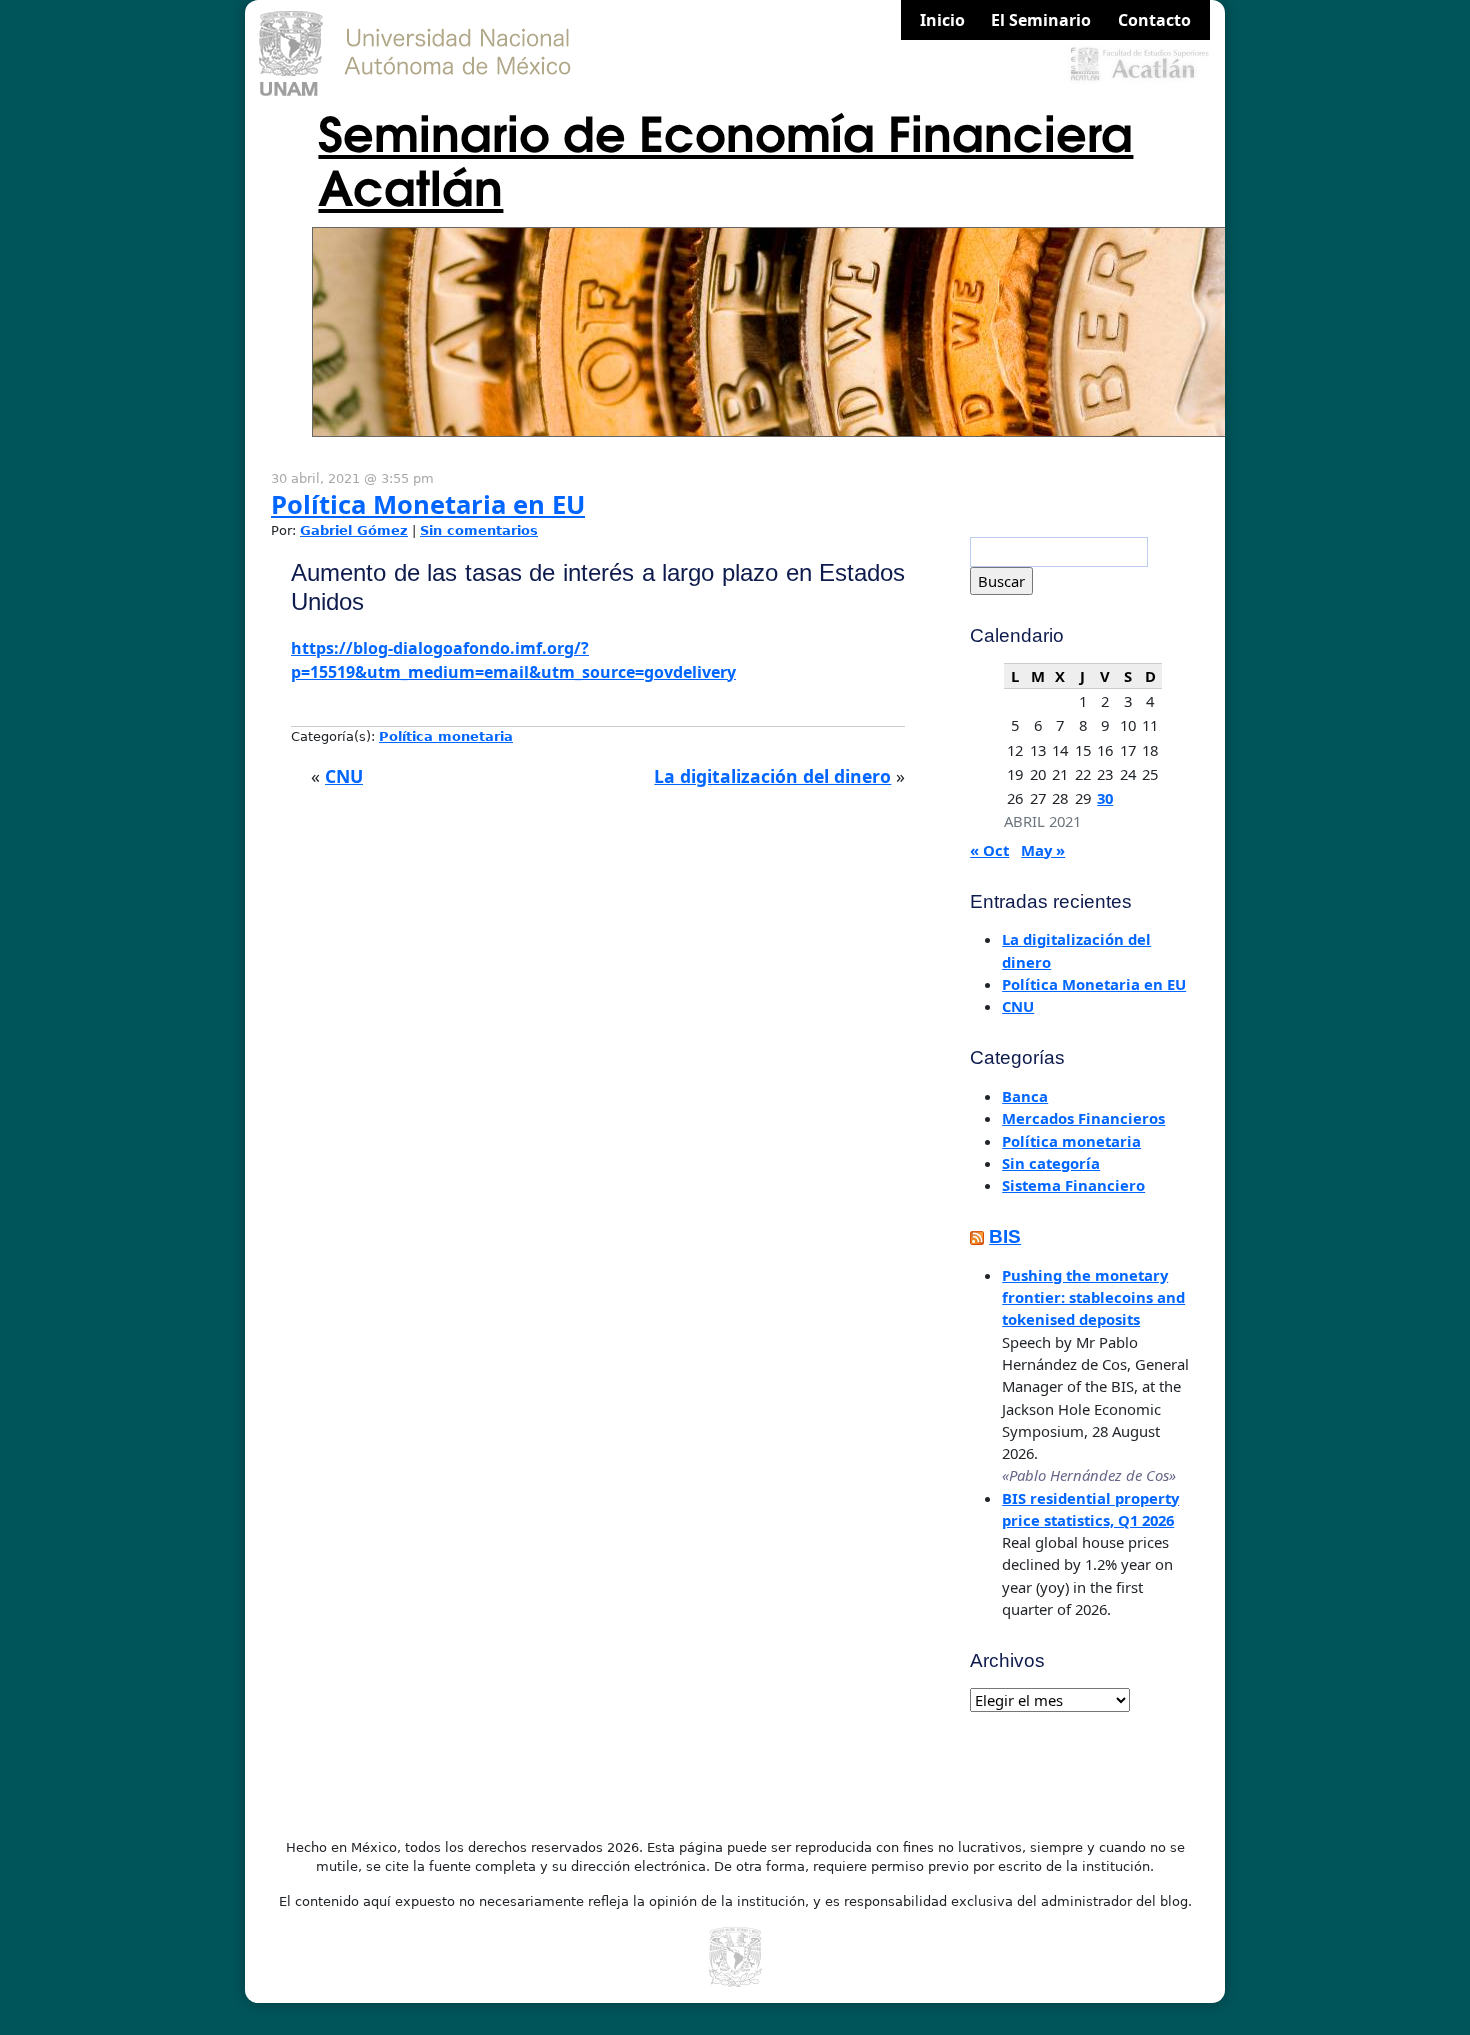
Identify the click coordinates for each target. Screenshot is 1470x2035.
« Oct (989, 850)
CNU (344, 776)
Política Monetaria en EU (428, 504)
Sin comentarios (479, 530)
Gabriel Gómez (354, 530)
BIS (1005, 1236)
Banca (1025, 1096)
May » (1043, 850)
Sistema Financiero (1073, 1185)
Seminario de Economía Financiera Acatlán (725, 157)
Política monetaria (446, 736)
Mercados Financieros (1083, 1118)
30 (1105, 798)
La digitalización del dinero (772, 776)
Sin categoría (1051, 1163)
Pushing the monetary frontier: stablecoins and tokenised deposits (1093, 1297)
